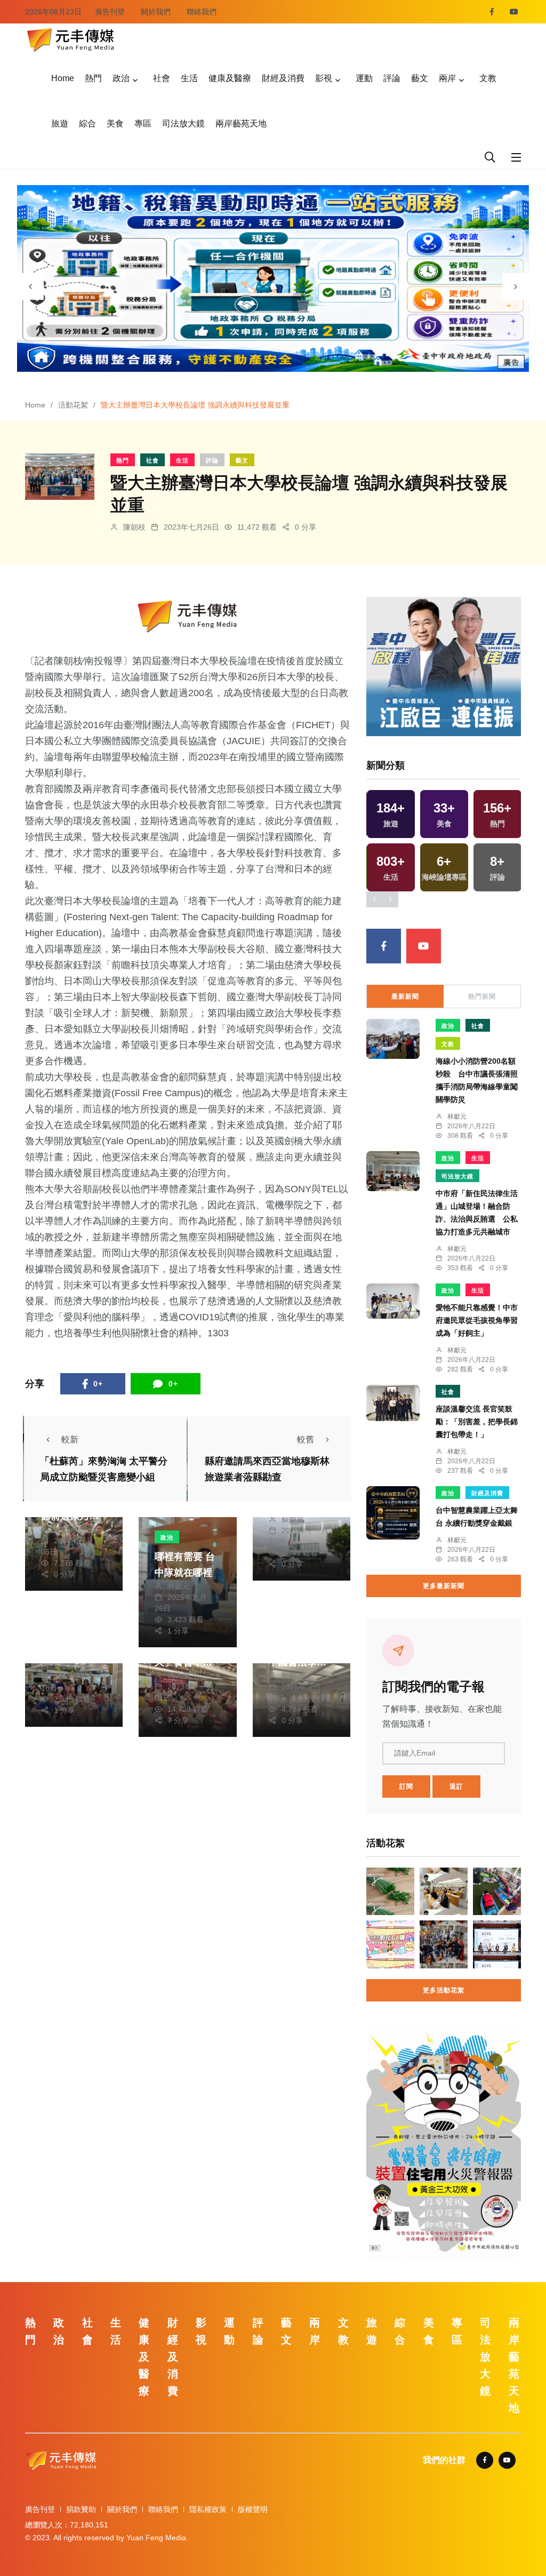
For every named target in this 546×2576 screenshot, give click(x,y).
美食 (115, 123)
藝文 (420, 78)
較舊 (306, 1439)
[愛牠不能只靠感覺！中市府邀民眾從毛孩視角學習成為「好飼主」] (393, 1301)
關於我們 (156, 12)
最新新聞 (405, 996)
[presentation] (30, 286)
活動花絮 (73, 405)
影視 (324, 78)
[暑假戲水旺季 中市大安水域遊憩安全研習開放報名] (497, 1892)
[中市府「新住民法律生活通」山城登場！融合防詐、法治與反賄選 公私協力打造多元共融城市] (393, 1171)
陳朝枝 (134, 527)
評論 (392, 78)
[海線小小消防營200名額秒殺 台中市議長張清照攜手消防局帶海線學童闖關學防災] (393, 1039)
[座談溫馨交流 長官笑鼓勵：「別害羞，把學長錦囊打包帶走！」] (393, 1403)
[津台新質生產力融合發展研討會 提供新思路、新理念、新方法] (444, 1892)
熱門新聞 (482, 996)
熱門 (93, 78)
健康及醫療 (230, 78)
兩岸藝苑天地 (241, 123)
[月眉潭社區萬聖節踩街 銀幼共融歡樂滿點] (444, 1944)
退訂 (456, 1787)
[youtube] (514, 12)
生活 (189, 78)
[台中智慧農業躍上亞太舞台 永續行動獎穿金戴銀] (393, 1513)
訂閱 (406, 1787)
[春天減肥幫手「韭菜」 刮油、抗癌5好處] (390, 1892)
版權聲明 (253, 2509)
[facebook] (492, 12)
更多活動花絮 (444, 1990)
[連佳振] (444, 665)
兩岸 (447, 78)
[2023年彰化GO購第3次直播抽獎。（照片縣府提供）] (390, 1944)
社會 (162, 78)
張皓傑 (65, 1665)
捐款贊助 (81, 2509)
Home (63, 78)
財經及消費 (283, 78)
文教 (488, 78)
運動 (364, 78)
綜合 (87, 123)
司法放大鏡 (183, 123)
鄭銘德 (293, 1676)
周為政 (179, 1676)
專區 (143, 123)
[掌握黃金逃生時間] (188, 616)
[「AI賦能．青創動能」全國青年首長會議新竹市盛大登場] (497, 1944)
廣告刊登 (110, 12)
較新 (70, 1439)
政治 (121, 78)
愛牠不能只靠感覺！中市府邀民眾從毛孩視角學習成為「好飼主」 (477, 1321)
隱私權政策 (208, 2509)
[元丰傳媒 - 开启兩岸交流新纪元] (70, 39)
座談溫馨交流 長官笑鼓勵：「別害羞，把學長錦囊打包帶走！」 (477, 1422)
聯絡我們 (202, 12)
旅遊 (60, 123)
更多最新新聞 (444, 1586)
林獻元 (65, 1529)
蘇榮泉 (293, 1519)
